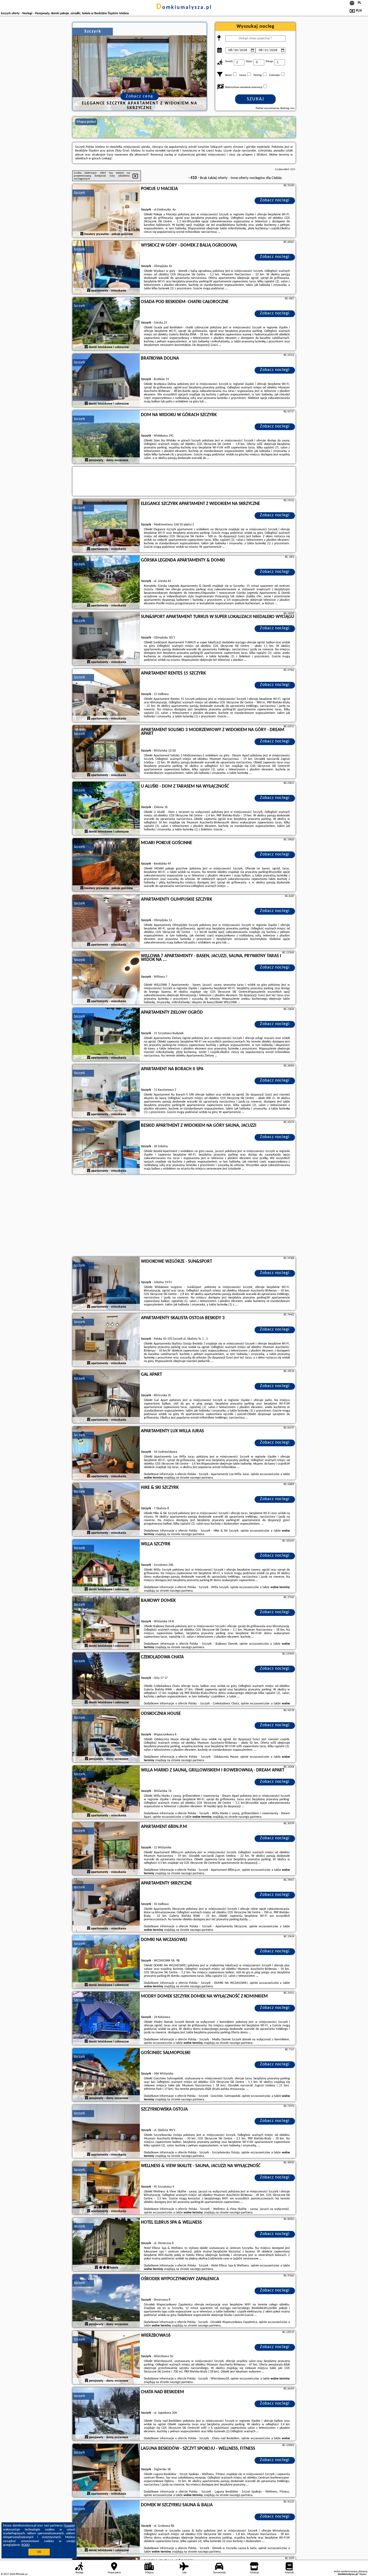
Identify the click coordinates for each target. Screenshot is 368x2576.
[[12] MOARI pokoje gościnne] (106, 865)
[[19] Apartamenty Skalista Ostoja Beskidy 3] (106, 1340)
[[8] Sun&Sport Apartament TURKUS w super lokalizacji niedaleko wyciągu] (106, 639)
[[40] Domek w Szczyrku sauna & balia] (106, 2527)
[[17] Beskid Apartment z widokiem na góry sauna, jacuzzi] (106, 1148)
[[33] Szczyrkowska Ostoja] (106, 2132)
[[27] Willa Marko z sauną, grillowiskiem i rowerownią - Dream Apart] (106, 1792)
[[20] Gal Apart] (106, 1397)
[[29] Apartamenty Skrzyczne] (106, 1905)
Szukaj (256, 99)
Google (69, 2526)
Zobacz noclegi (275, 200)
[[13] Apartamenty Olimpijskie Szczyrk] (106, 922)
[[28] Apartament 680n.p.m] (106, 1849)
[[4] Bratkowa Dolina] (106, 381)
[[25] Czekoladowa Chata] (106, 1679)
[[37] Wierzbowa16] (106, 2358)
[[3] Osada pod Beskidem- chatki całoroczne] (106, 324)
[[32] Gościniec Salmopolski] (106, 2075)
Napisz (363, 2574)
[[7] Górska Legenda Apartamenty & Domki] (106, 582)
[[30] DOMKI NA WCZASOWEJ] (106, 1962)
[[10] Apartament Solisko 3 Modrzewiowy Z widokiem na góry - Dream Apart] (106, 752)
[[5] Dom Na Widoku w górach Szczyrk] (106, 437)
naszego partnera (201, 1478)
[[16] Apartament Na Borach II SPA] (106, 1091)
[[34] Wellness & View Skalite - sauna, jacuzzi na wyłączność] (106, 2188)
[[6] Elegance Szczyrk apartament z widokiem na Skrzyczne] (106, 526)
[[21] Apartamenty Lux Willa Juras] (106, 1453)
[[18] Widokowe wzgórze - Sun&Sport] (106, 1284)
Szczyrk (79, 193)
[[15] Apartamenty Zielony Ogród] (106, 1035)
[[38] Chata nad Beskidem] (106, 2414)
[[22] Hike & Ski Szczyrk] (106, 1510)
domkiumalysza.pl (184, 8)
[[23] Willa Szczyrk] (106, 1566)
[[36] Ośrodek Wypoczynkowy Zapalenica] (106, 2301)
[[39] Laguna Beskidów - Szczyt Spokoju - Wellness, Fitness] (106, 2471)
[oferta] (82, 234)
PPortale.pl (21, 2574)
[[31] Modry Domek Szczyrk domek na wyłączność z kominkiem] (106, 2019)
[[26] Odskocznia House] (106, 1736)
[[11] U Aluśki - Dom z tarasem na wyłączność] (106, 809)
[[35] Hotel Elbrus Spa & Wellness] (106, 2245)
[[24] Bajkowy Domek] (106, 1623)
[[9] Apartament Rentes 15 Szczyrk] (106, 696)
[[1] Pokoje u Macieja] (106, 211)
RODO (26, 2545)
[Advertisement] (184, 1216)
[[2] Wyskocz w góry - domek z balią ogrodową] (106, 268)
